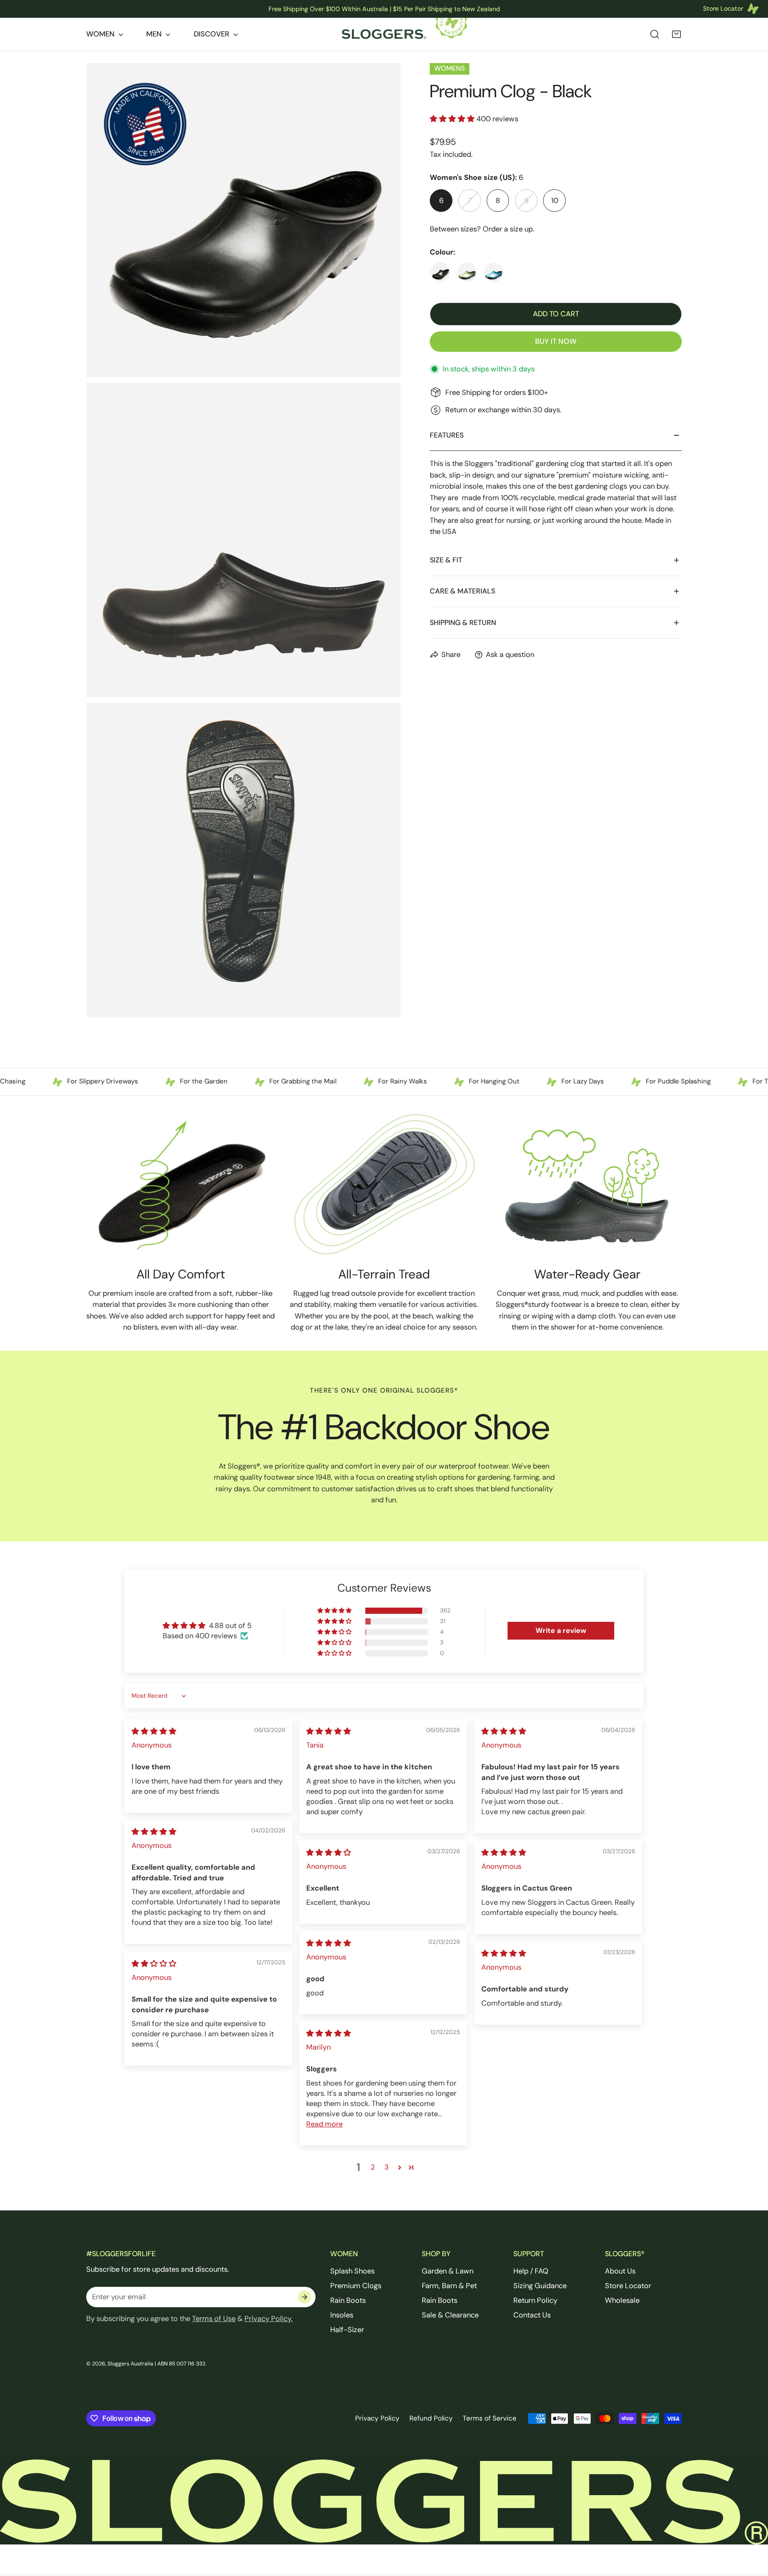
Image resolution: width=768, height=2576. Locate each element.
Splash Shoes (352, 2271)
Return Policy (535, 2300)
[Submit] (304, 2297)
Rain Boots (348, 2300)
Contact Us (532, 2315)
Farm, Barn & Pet (449, 2286)
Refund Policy (431, 2418)
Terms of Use (214, 2319)
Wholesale (622, 2300)
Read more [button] (324, 2124)
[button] (676, 34)
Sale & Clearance (450, 2315)
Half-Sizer (347, 2330)
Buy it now (556, 341)
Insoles (342, 2315)
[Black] (440, 272)
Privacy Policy (377, 2418)
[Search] (655, 34)
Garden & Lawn (448, 2271)
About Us (620, 2271)
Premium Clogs (356, 2286)
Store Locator (628, 2286)
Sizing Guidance (540, 2286)
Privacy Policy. (268, 2319)
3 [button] (387, 2167)
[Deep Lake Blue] (494, 272)
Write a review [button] (561, 1630)
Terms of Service (490, 2418)
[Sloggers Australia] (384, 34)
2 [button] (373, 2167)
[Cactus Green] (467, 272)
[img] (154, 1731)
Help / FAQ (531, 2271)
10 (555, 201)
